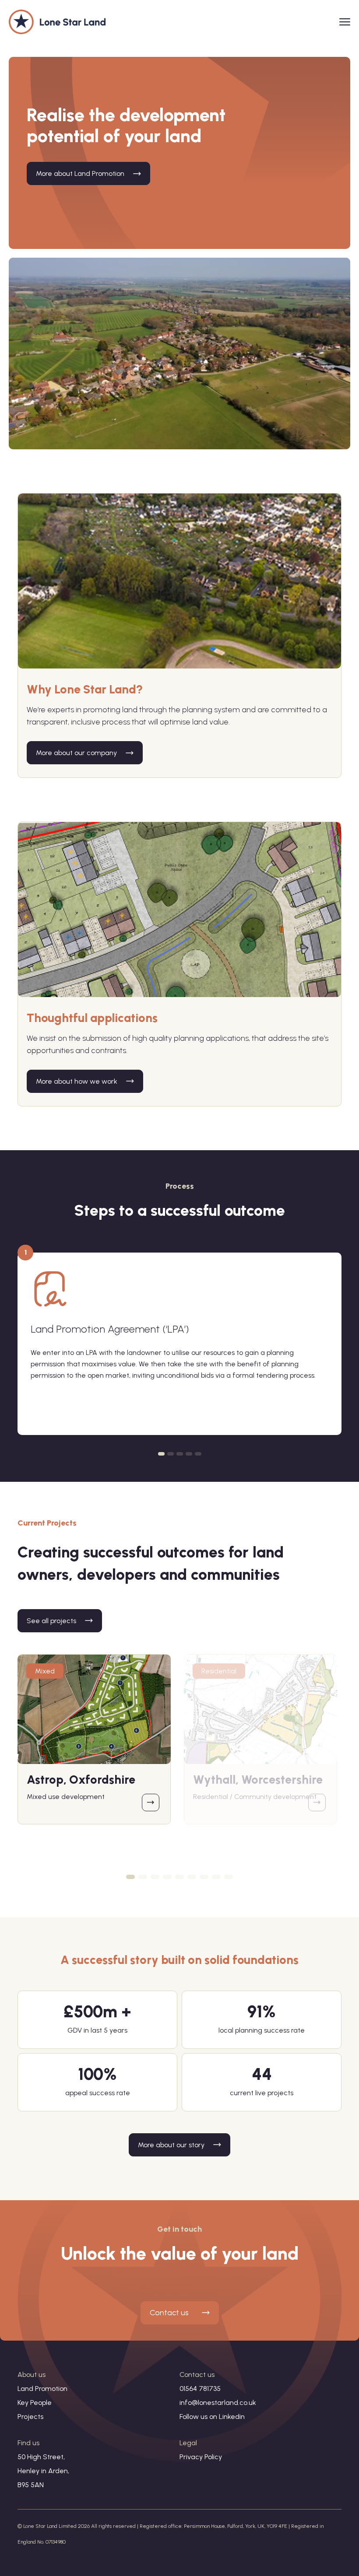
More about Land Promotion (80, 173)
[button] (161, 1454)
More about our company (76, 753)
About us (32, 2375)
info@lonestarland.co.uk (218, 2403)
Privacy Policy (201, 2457)
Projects (30, 2417)
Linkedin (232, 2417)
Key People (35, 2403)
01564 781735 (200, 2389)
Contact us (169, 2313)
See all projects (51, 1621)
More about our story (171, 2145)
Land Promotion (42, 2389)
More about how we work (77, 1081)
